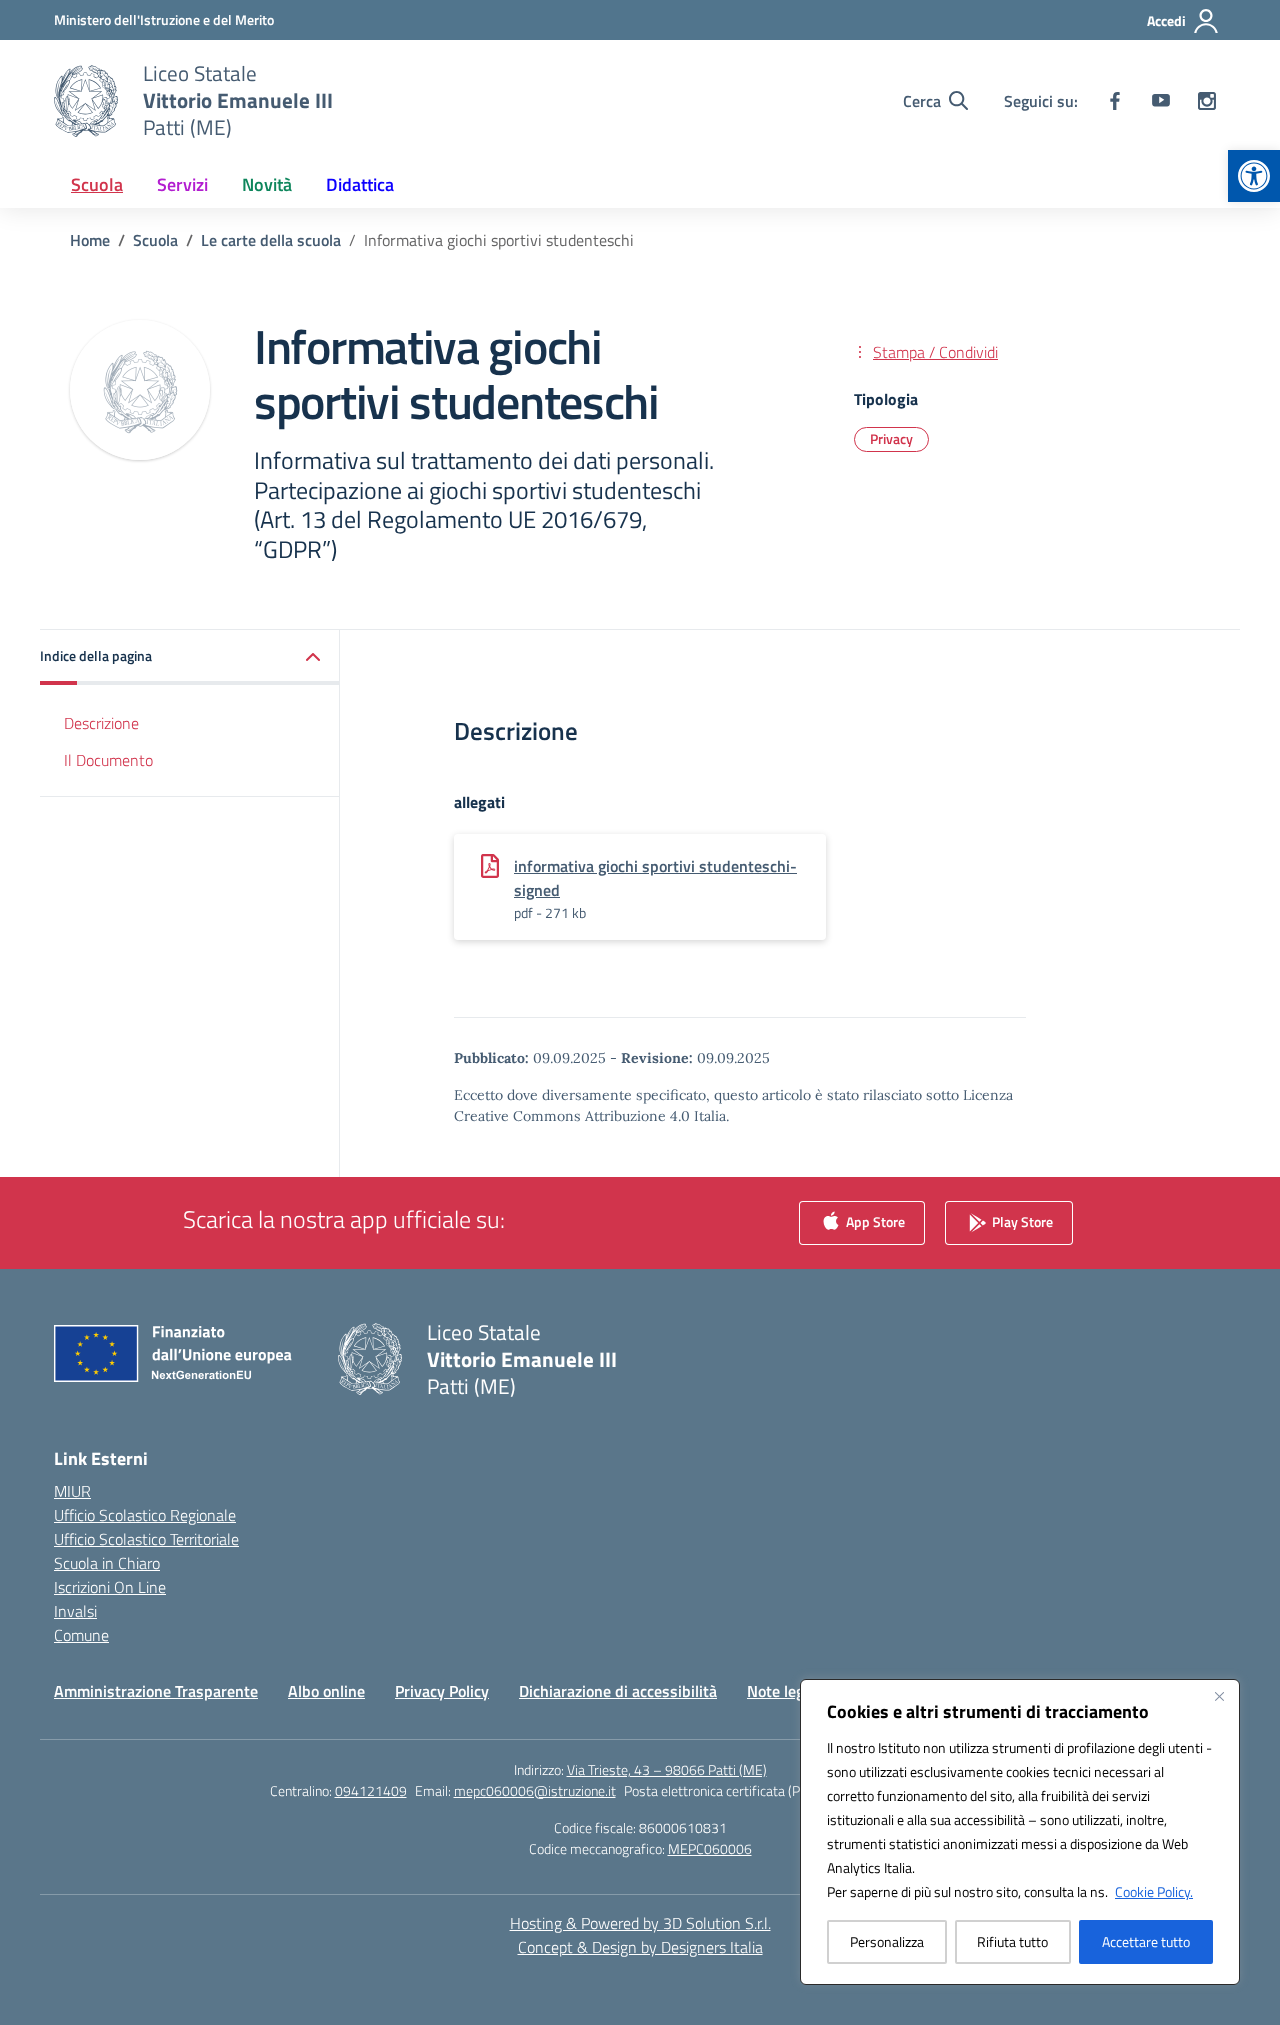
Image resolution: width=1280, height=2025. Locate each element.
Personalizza (887, 1941)
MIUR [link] (72, 1491)
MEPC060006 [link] (710, 1848)
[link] (1254, 176)
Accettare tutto (1146, 1941)
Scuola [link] (97, 184)
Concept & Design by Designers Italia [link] (640, 1947)
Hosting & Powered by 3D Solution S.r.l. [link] (640, 1923)
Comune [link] (81, 1635)
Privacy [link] (891, 438)
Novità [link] (267, 184)
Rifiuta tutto (1012, 1941)
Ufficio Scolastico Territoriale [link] (146, 1539)
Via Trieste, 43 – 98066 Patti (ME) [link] (667, 1769)
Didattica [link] (360, 184)
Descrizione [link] (101, 723)
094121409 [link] (371, 1790)
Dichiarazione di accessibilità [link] (618, 1691)
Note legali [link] (783, 1691)
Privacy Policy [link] (442, 1691)
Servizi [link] (182, 184)
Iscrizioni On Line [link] (110, 1587)
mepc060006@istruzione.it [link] (535, 1790)
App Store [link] (874, 1220)
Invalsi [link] (75, 1611)
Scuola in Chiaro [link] (107, 1563)
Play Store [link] (1021, 1220)
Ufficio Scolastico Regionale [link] (145, 1515)
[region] (1020, 1832)
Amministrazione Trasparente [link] (156, 1691)
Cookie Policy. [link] (1154, 1891)
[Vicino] (1219, 1696)
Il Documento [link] (108, 760)
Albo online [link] (326, 1691)
